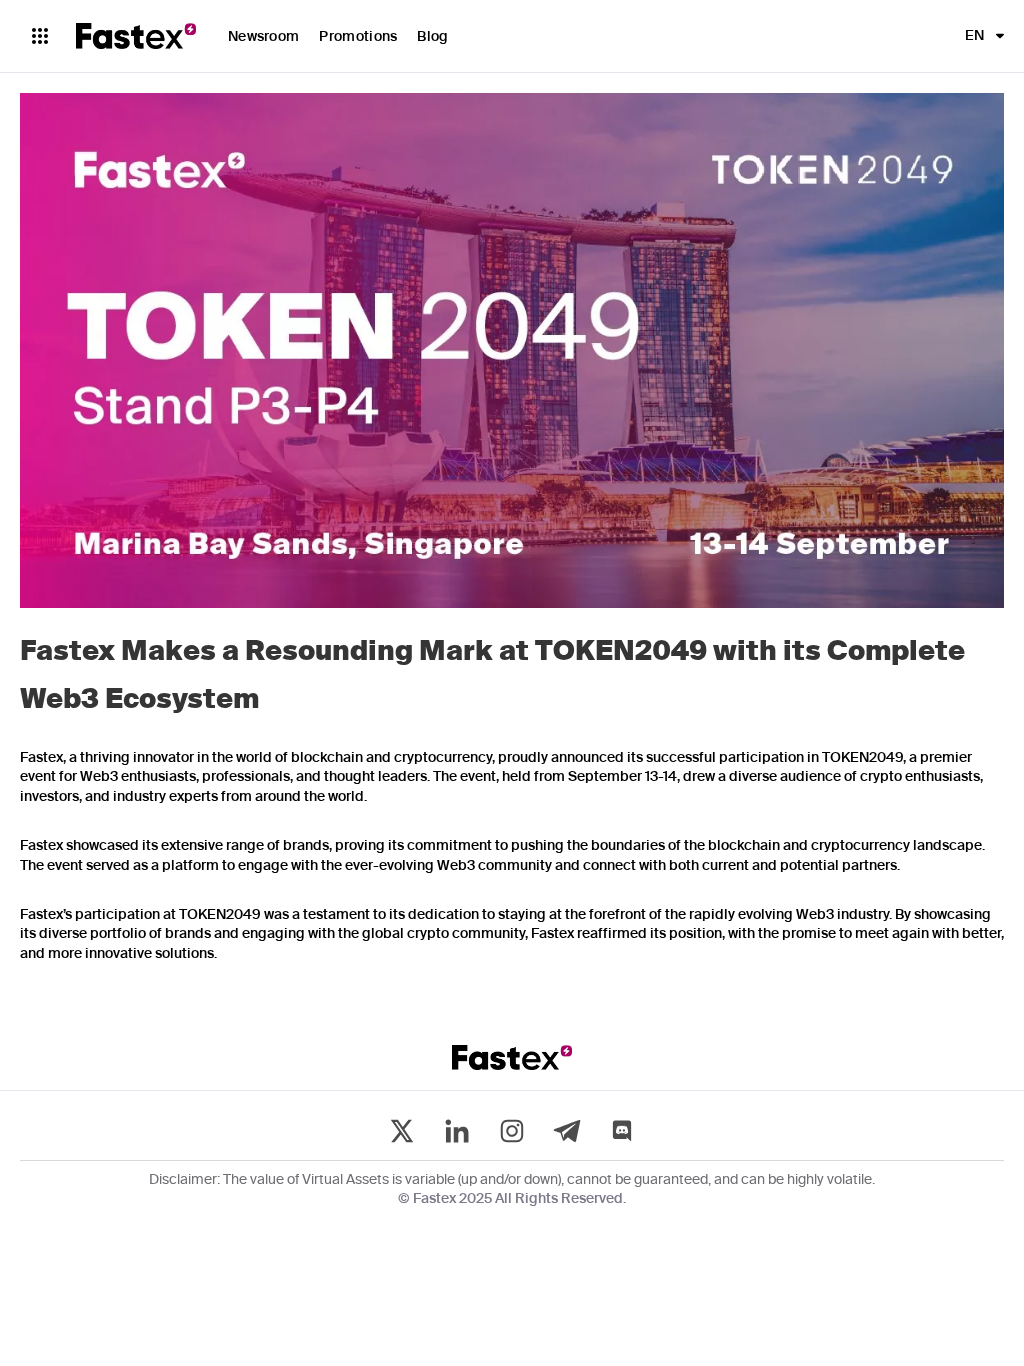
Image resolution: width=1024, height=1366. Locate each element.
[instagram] (512, 1131)
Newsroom (263, 37)
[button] (979, 36)
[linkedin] (457, 1131)
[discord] (622, 1131)
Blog (432, 37)
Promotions (358, 37)
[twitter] (402, 1131)
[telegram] (567, 1131)
